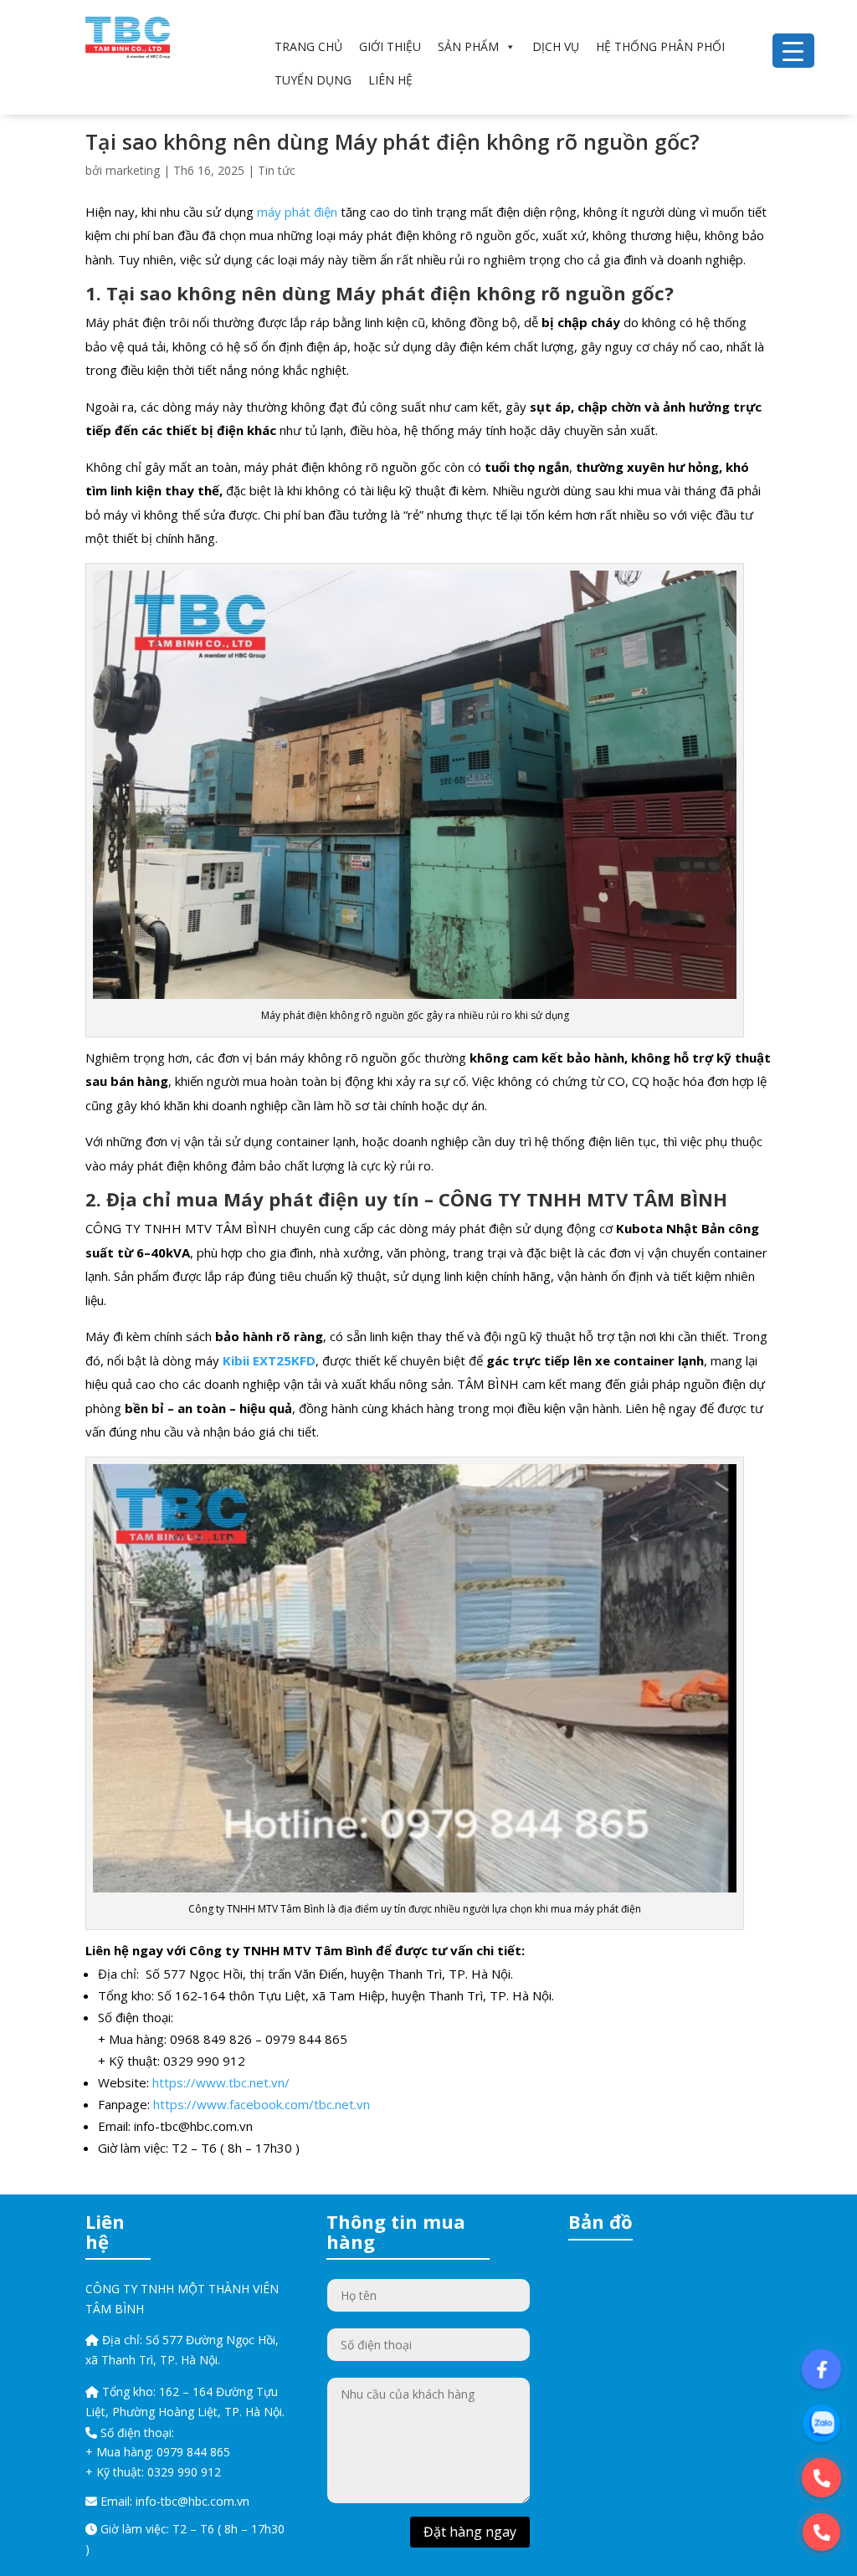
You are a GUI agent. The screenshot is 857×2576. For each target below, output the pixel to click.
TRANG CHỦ (308, 46)
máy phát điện (297, 212)
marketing (133, 170)
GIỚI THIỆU (390, 46)
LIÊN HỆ (390, 80)
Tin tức (277, 170)
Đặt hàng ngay (470, 2532)
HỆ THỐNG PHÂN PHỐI (660, 46)
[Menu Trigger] (793, 51)
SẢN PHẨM (468, 46)
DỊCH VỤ (556, 46)
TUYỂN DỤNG (313, 80)
